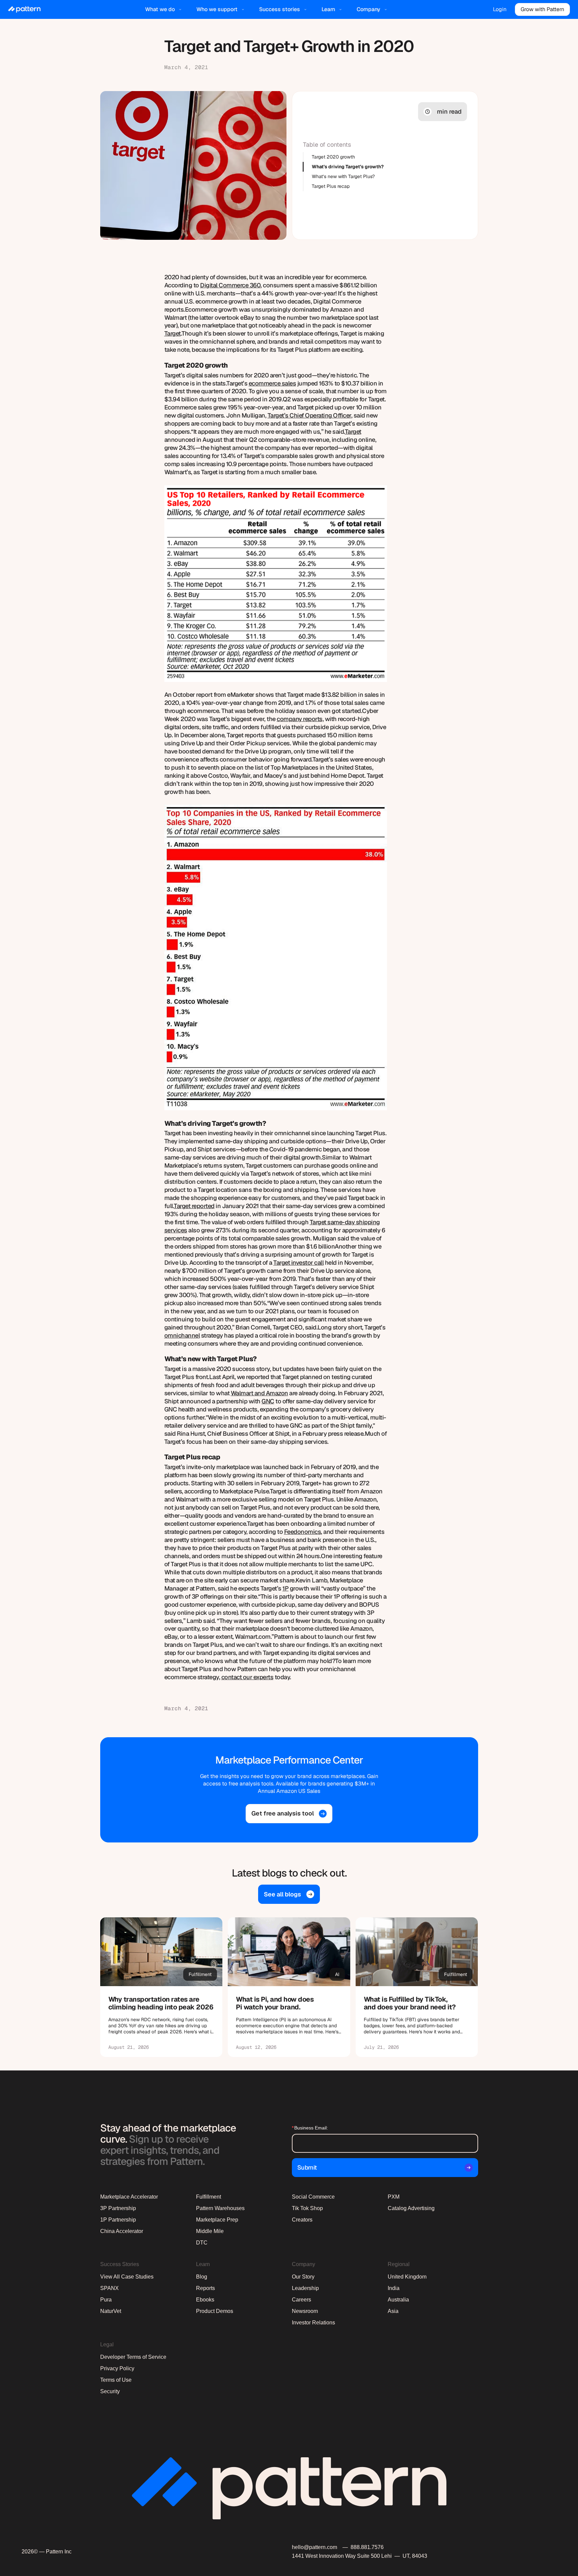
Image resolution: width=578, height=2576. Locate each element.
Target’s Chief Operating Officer (309, 415)
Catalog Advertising (411, 2208)
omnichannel (182, 1335)
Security (110, 2391)
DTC (202, 2243)
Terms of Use (116, 2380)
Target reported (194, 1206)
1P (285, 1588)
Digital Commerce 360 (230, 285)
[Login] (500, 9)
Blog (202, 2277)
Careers (301, 2300)
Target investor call (298, 1263)
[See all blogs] (289, 1894)
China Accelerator (122, 2231)
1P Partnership (118, 2220)
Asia (393, 2311)
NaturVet (111, 2311)
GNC (268, 1401)
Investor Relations (313, 2323)
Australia (398, 2300)
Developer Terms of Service (133, 2357)
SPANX (109, 2288)
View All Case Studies (127, 2277)
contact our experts (247, 1677)
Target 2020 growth (333, 157)
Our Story (303, 2277)
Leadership (305, 2288)
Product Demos (215, 2311)
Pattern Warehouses (220, 2208)
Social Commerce (313, 2197)
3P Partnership (118, 2208)
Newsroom (305, 2311)
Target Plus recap (331, 186)
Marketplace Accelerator (129, 2197)
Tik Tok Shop (307, 2208)
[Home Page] (24, 9)
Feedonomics (303, 1532)
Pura (106, 2300)
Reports (205, 2288)
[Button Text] (161, 1987)
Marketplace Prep (217, 2220)
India (394, 2288)
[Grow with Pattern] (542, 9)
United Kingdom (407, 2277)
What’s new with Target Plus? (343, 176)
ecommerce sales (272, 383)
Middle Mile (210, 2231)
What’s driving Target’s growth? (348, 167)
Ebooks (205, 2300)
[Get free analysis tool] (289, 1814)
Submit (307, 2167)
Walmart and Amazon (259, 1393)
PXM (394, 2197)
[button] (164, 9)
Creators (302, 2220)
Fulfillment (209, 2197)
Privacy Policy (117, 2368)
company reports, (300, 719)
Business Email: (310, 2128)
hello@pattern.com (314, 2547)
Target (173, 333)
